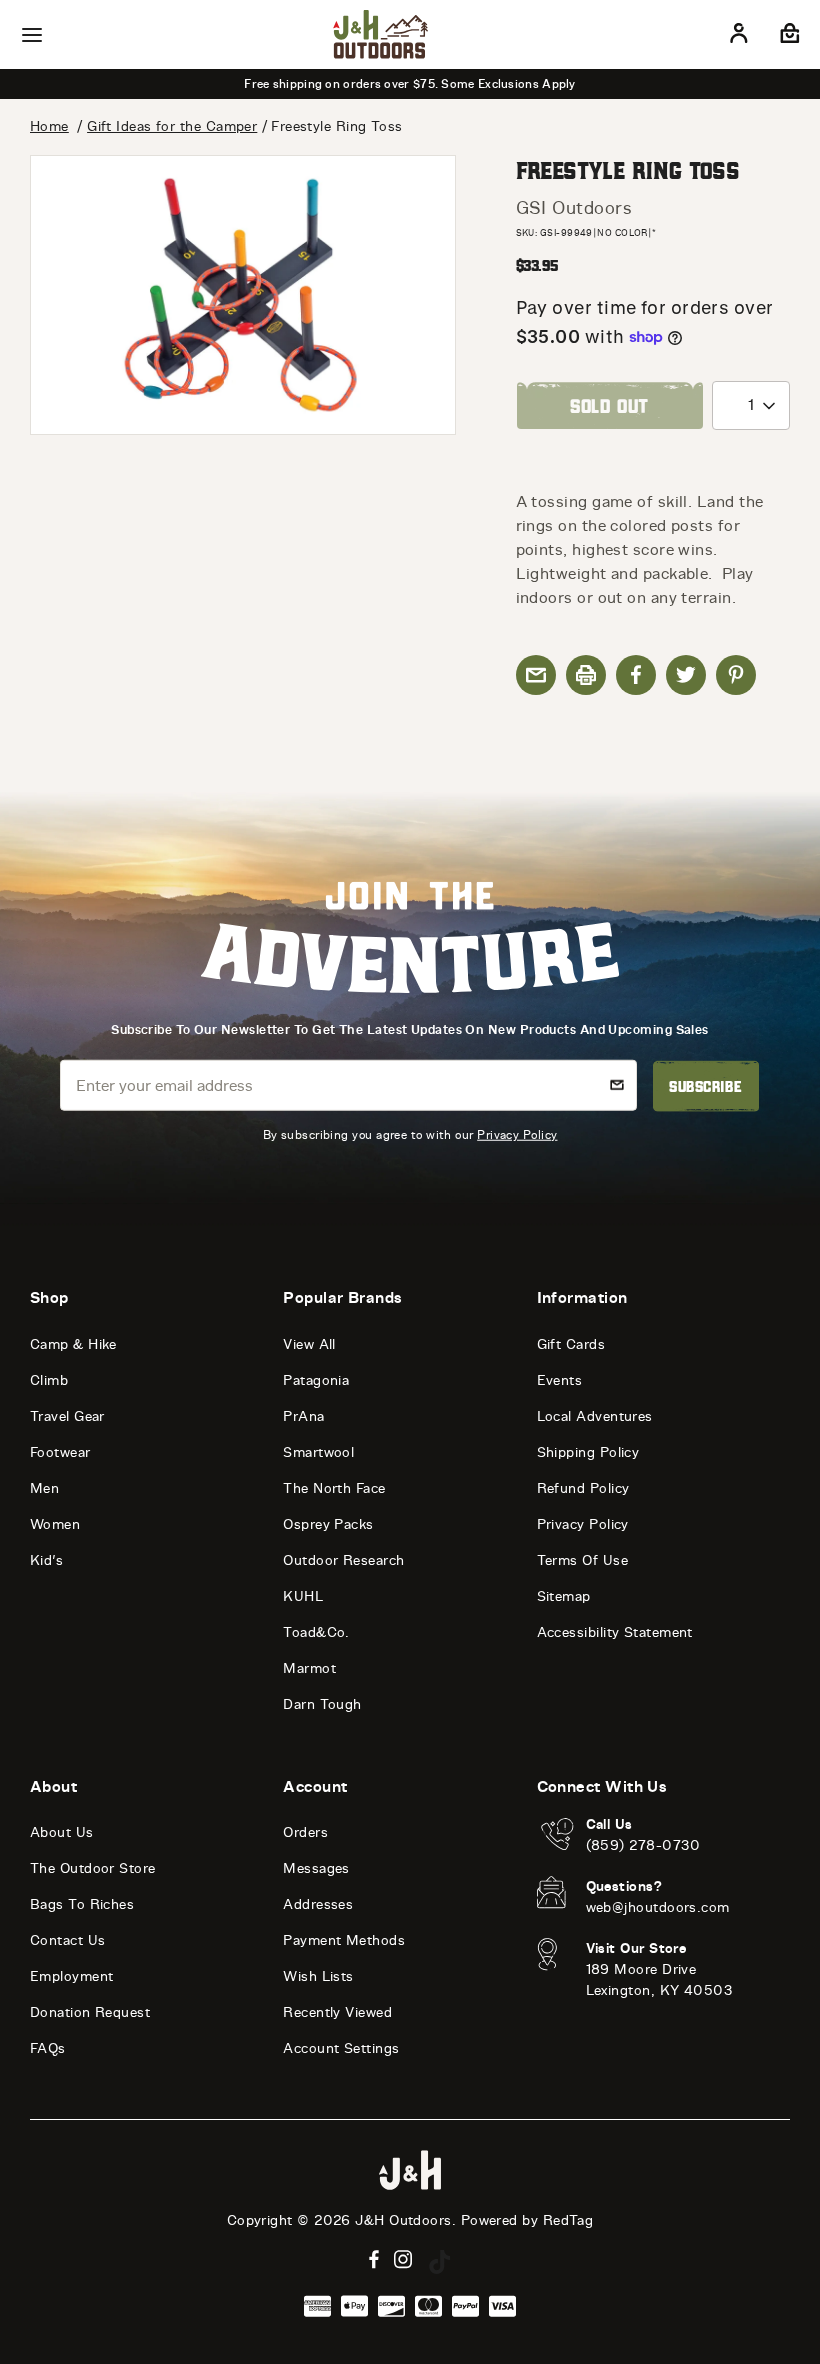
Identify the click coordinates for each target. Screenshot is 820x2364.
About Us (62, 1832)
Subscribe (705, 1086)
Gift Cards (571, 1344)
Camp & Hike (73, 1344)
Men (44, 1488)
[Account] (739, 37)
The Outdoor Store (93, 1868)
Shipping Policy (588, 1452)
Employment (72, 1976)
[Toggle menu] (32, 35)
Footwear (60, 1452)
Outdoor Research (343, 1560)
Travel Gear (67, 1416)
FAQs (48, 2048)
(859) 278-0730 (643, 1845)
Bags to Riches (82, 1904)
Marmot (309, 1668)
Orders (305, 1832)
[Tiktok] (440, 2262)
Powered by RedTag (527, 2220)
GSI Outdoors (574, 208)
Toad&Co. (316, 1632)
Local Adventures (595, 1416)
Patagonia (316, 1380)
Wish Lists (318, 1976)
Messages (316, 1868)
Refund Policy (583, 1488)
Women (55, 1524)
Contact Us (68, 1940)
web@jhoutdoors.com (658, 1907)
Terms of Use (582, 1560)
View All (309, 1344)
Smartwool (318, 1452)
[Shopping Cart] (787, 37)
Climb (49, 1380)
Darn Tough (322, 1704)
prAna (303, 1416)
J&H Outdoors (403, 2220)
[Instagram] (403, 2259)
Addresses (318, 1904)
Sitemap (564, 1596)
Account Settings (341, 2048)
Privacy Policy (517, 1134)
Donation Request (90, 2012)
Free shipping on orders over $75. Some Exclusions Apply (410, 84)
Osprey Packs (328, 1524)
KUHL (303, 1596)
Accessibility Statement (615, 1632)
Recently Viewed (337, 2012)
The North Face (334, 1488)
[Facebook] (374, 2259)
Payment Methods (344, 1940)
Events (560, 1380)
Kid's (46, 1560)
